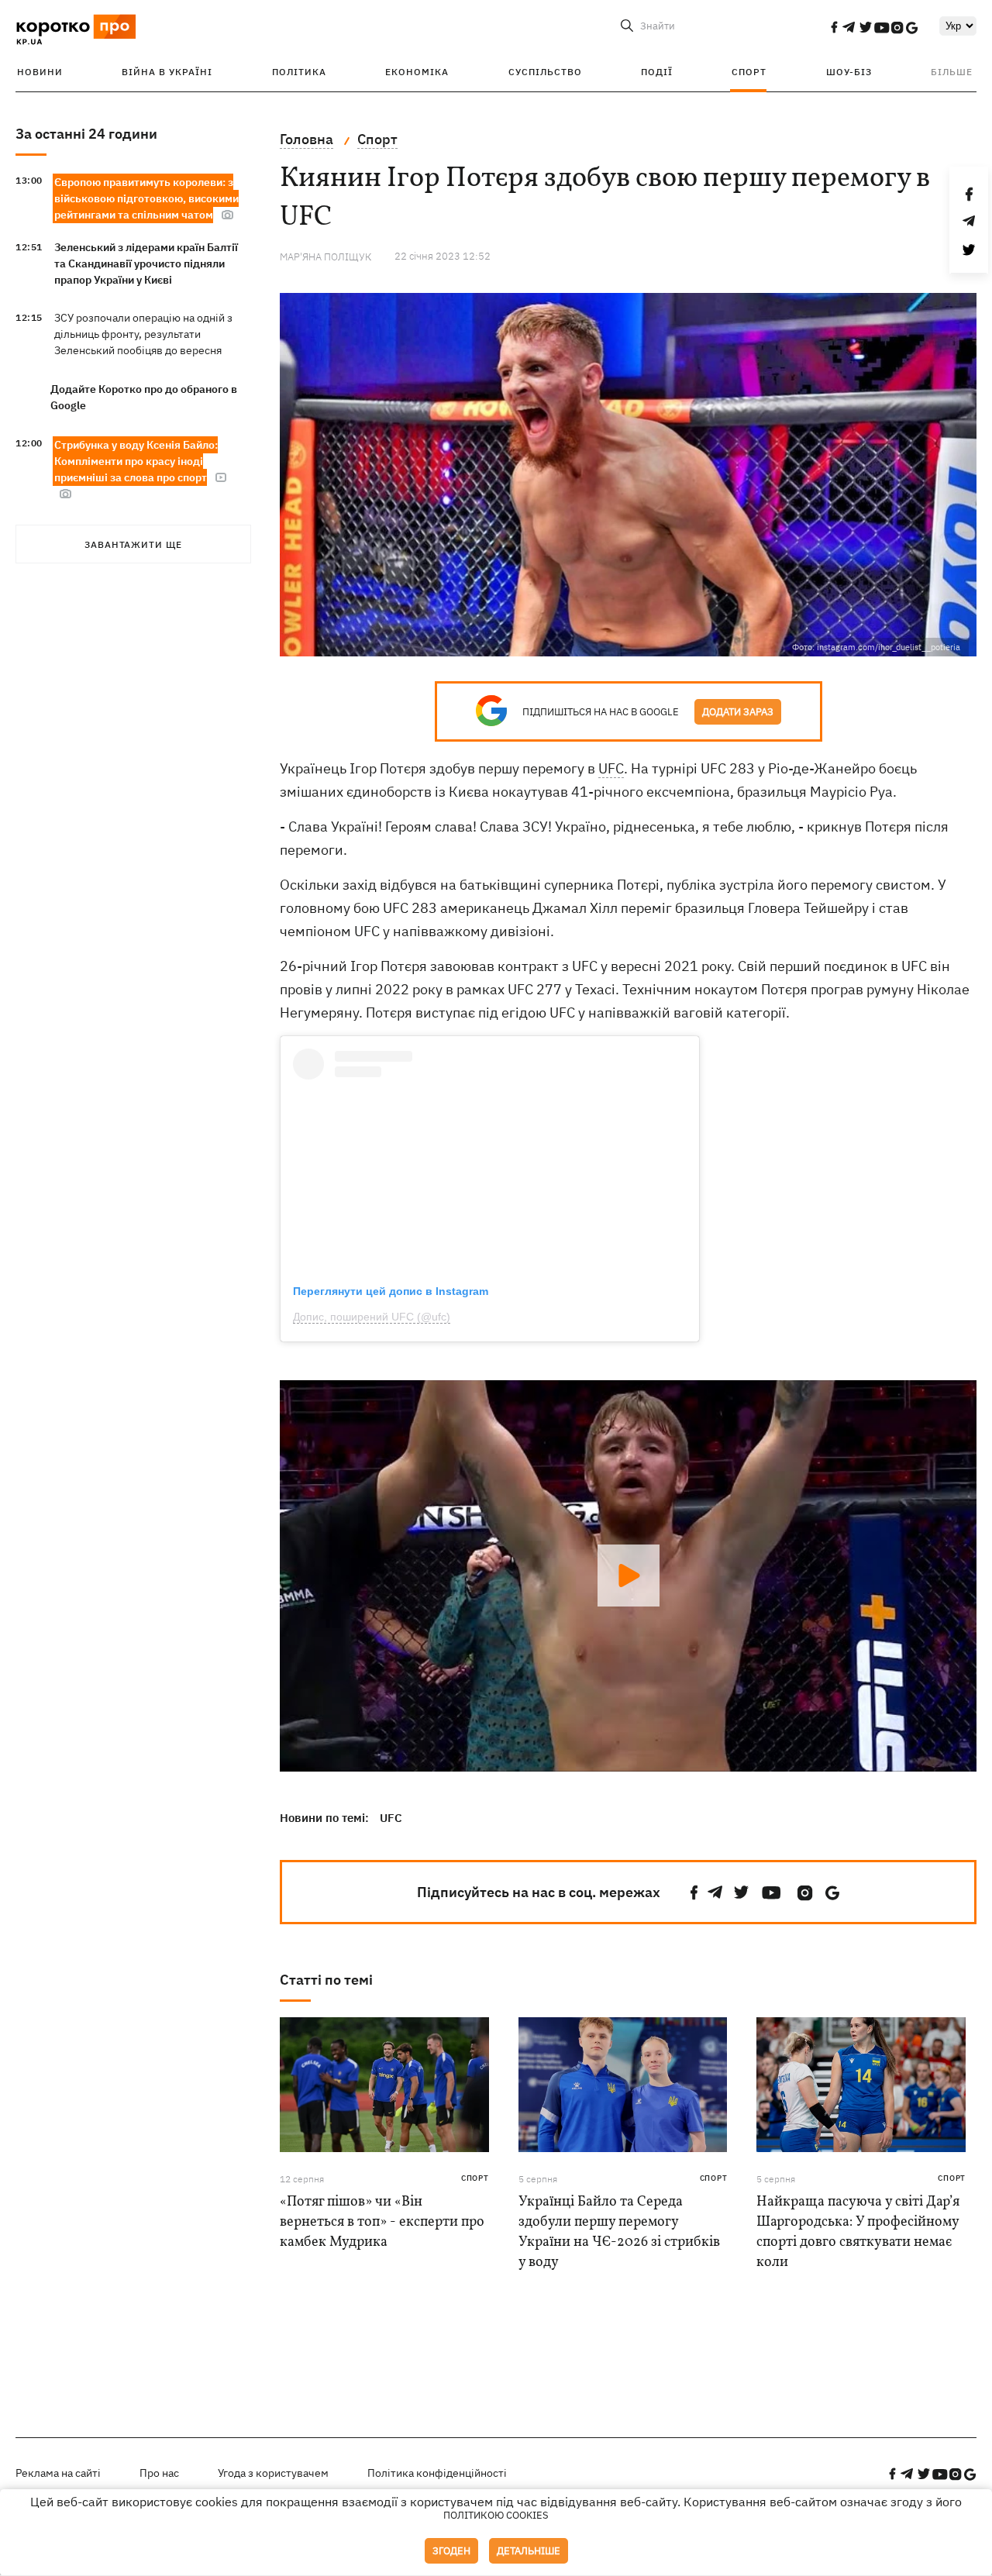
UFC (611, 768)
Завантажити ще (133, 544)
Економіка (417, 72)
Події (657, 72)
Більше (952, 72)
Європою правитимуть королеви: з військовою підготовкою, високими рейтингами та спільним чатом (146, 198)
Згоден (451, 2551)
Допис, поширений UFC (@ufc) (372, 1317)
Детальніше (529, 2551)
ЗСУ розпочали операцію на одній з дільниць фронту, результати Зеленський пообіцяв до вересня (143, 334)
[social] (834, 27)
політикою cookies (496, 2515)
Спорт (749, 72)
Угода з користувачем (273, 2473)
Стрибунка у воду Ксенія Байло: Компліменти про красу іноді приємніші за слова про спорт (136, 461)
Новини (40, 72)
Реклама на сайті (58, 2473)
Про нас (159, 2473)
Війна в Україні (167, 72)
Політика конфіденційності (437, 2473)
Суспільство (545, 72)
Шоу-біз (849, 72)
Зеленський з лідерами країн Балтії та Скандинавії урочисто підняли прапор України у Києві (146, 263)
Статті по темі (326, 1980)
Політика (299, 72)
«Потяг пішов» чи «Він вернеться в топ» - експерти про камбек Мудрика (382, 2222)
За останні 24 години (86, 134)
